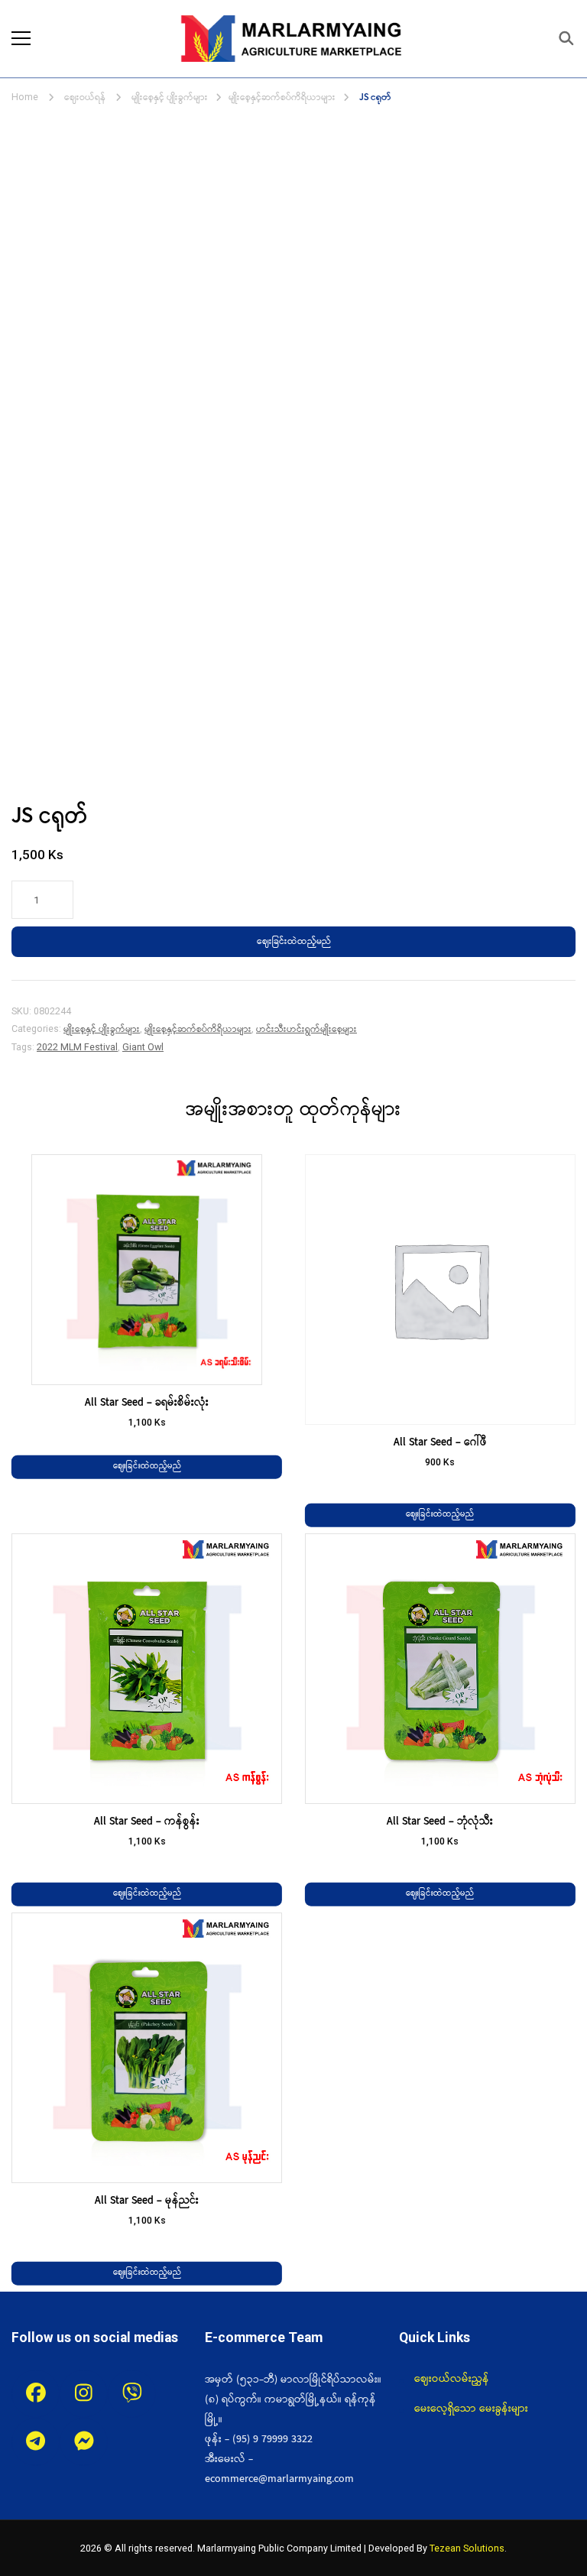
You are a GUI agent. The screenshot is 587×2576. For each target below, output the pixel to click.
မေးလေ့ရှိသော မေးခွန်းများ (471, 2409)
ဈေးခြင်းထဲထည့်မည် (294, 941)
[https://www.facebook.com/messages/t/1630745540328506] (84, 2442)
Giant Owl (143, 1047)
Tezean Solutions (467, 2548)
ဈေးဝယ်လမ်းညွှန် (452, 2379)
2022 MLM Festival (77, 1047)
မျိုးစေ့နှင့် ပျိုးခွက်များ (102, 1029)
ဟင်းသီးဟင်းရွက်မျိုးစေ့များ (306, 1029)
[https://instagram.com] (84, 2394)
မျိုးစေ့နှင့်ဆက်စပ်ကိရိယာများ (198, 1029)
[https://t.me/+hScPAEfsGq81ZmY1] (36, 2442)
